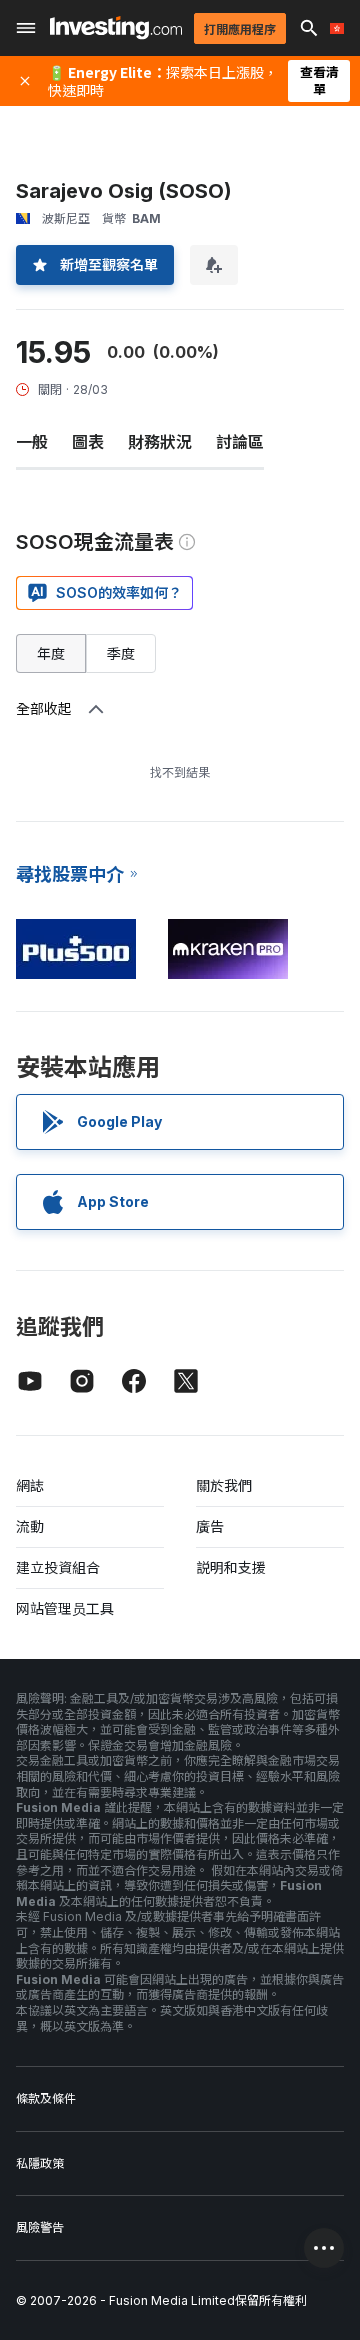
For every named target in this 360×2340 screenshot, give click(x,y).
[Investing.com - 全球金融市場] (116, 27)
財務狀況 (160, 442)
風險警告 (40, 2227)
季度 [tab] (121, 653)
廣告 (210, 1526)
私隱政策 (40, 2163)
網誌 (30, 1485)
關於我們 (224, 1485)
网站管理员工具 (65, 1608)
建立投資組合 (58, 1567)
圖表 (88, 442)
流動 (30, 1526)
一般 (32, 442)
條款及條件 (46, 2098)
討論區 (240, 442)
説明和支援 (231, 1567)
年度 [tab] (51, 653)
